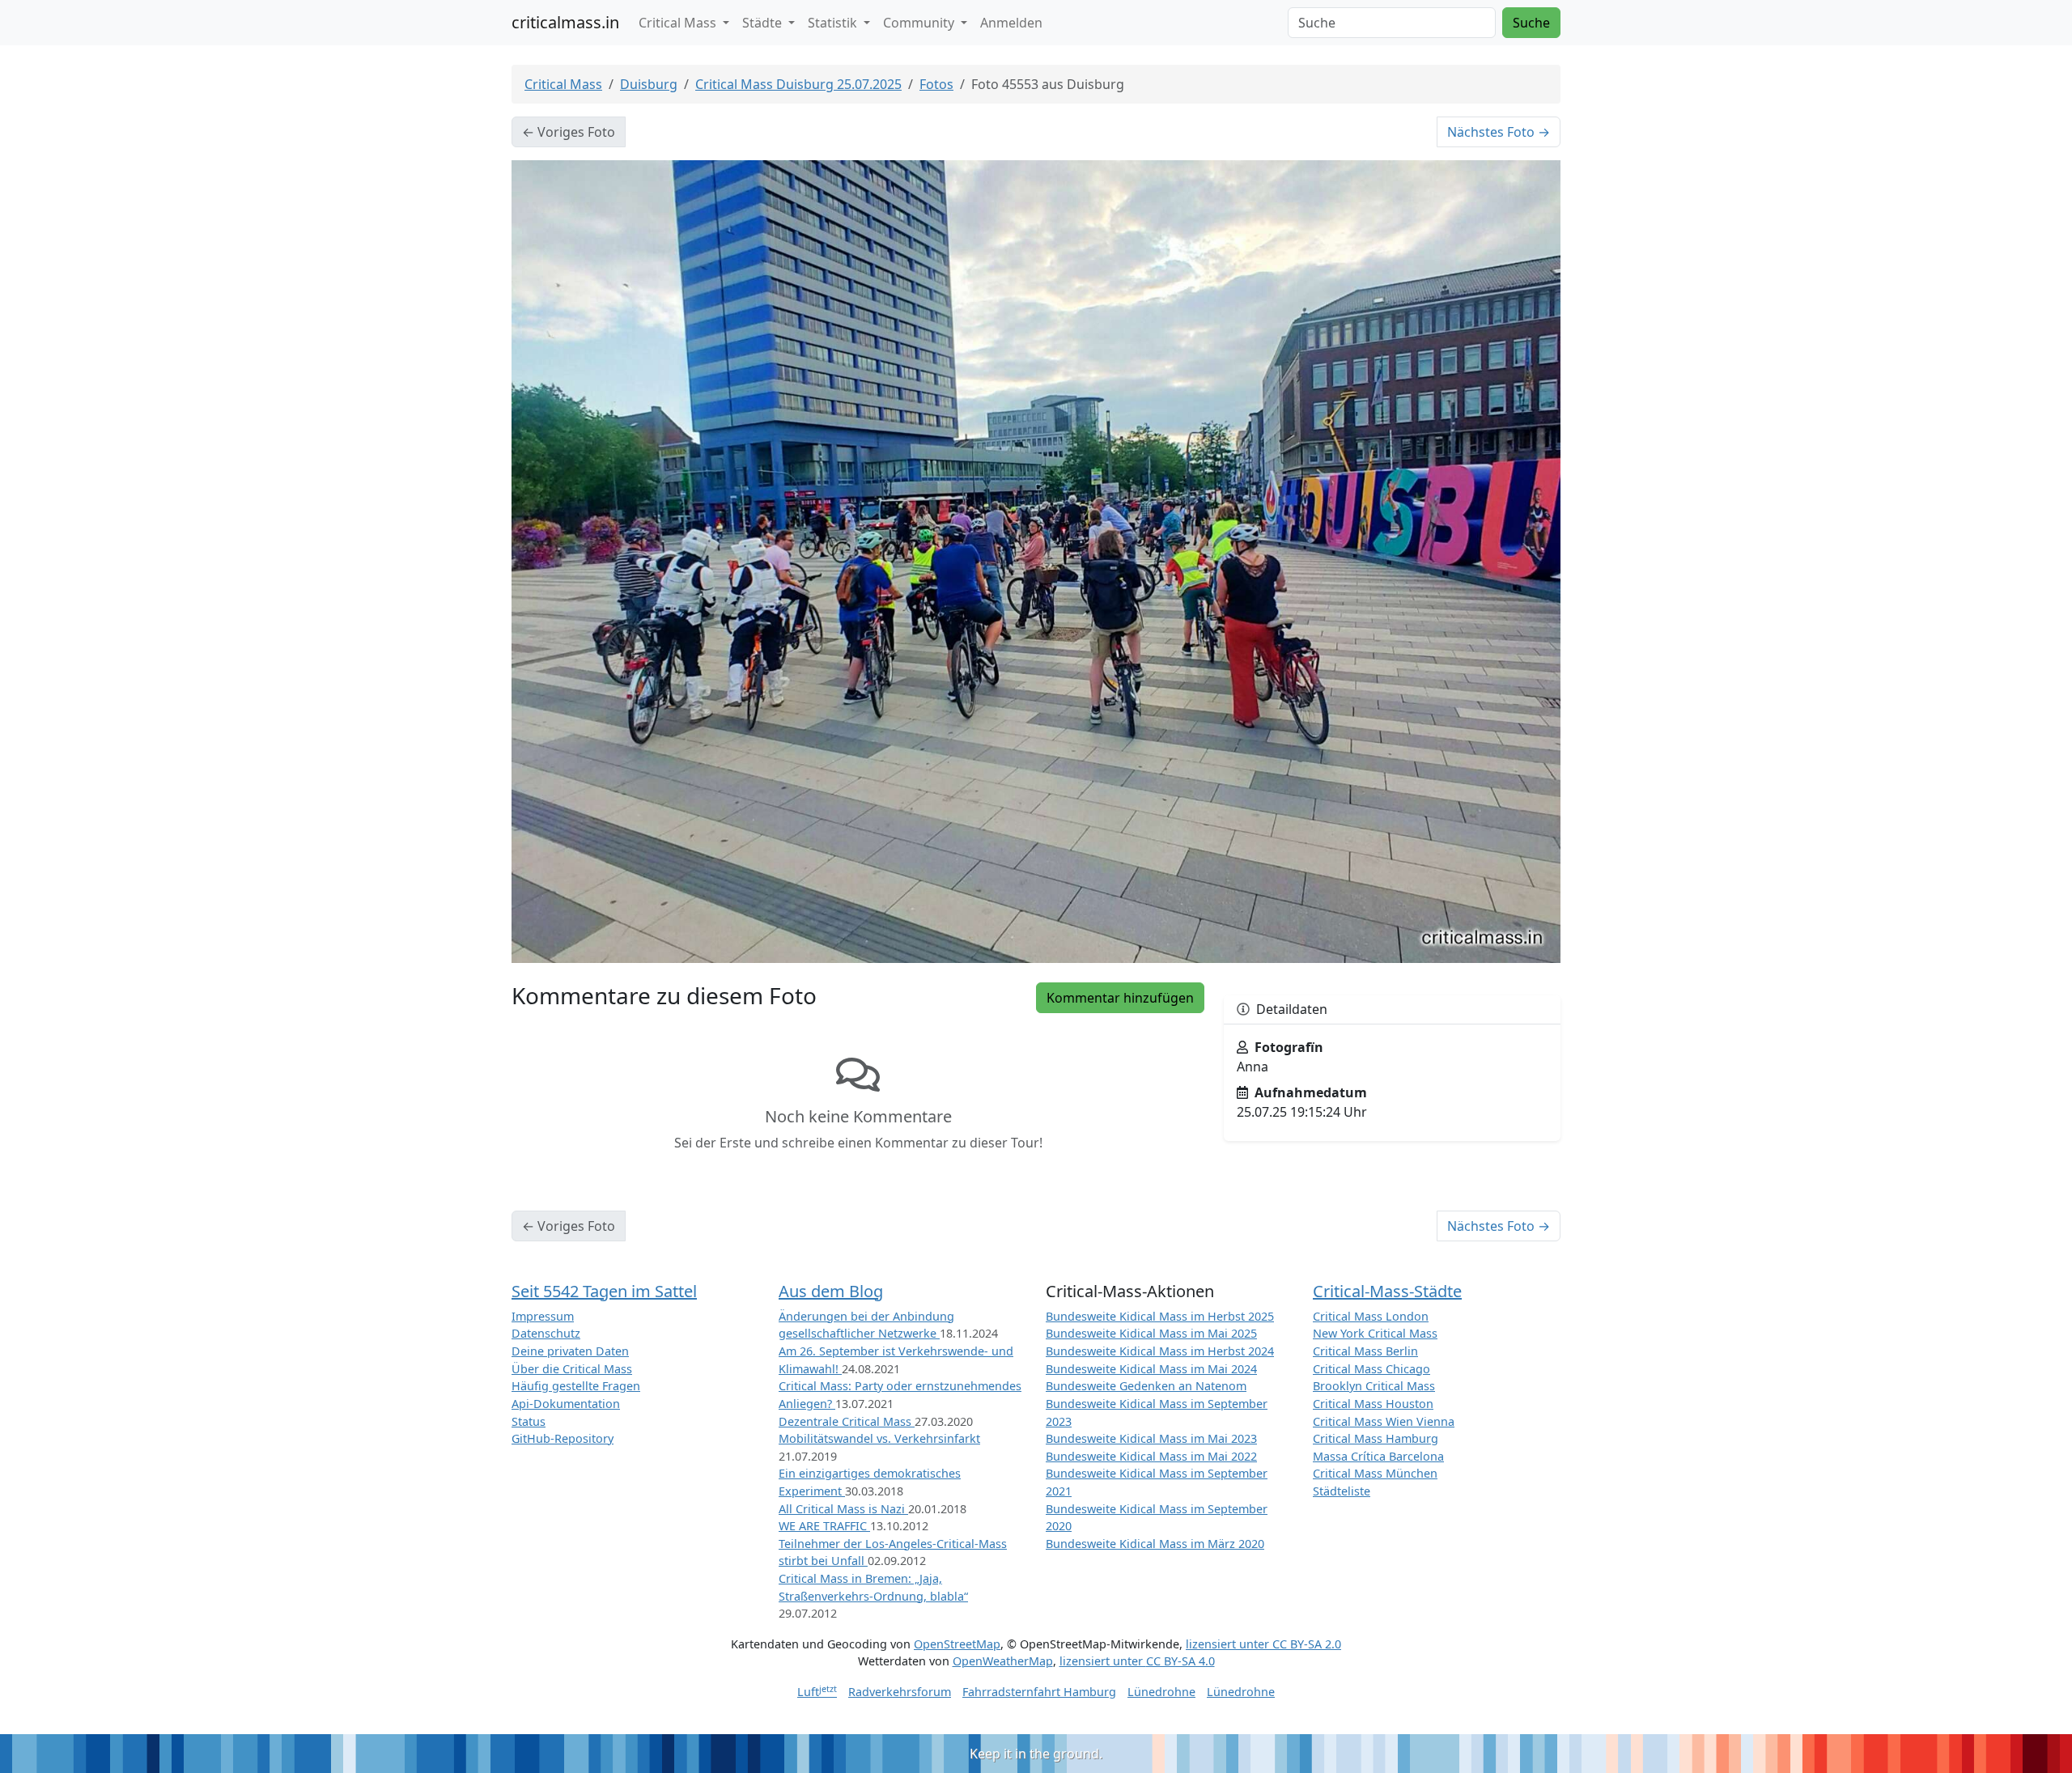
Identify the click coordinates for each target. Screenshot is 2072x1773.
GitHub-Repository (563, 1438)
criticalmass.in (565, 22)
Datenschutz (546, 1333)
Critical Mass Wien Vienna (1384, 1421)
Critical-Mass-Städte (1387, 1291)
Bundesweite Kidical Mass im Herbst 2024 (1160, 1351)
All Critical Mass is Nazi (843, 1509)
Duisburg (649, 84)
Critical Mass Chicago (1371, 1369)
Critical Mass (563, 84)
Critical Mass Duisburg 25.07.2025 (798, 84)
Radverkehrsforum (900, 1692)
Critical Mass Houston (1373, 1404)
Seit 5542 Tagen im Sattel (604, 1291)
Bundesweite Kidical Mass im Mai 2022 (1151, 1456)
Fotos (936, 84)
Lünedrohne (1161, 1692)
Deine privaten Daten (570, 1351)
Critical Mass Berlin (1365, 1351)
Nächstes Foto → (1499, 132)
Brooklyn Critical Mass (1374, 1386)
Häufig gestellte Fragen (576, 1386)
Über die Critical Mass (572, 1369)
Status (529, 1421)
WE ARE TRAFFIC (824, 1526)
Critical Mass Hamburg (1376, 1438)
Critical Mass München (1375, 1473)
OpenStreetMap (957, 1644)
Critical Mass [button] (679, 23)
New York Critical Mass (1375, 1333)
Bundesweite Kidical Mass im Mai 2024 (1151, 1369)
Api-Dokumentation (566, 1404)
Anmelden (1011, 23)
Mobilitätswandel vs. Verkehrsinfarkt (879, 1438)
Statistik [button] (834, 23)
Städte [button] (764, 23)
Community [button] (920, 23)
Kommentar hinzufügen (1120, 998)
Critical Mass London (1371, 1316)
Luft (817, 1692)
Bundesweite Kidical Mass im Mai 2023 (1151, 1438)
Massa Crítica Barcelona (1378, 1456)
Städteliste (1342, 1491)
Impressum (543, 1316)
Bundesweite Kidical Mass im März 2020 (1155, 1544)
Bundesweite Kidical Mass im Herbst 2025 (1160, 1316)
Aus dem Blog (831, 1291)
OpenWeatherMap (1003, 1661)
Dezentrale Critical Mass (847, 1421)
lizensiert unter (1263, 1644)
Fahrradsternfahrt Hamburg (1039, 1692)
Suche (1531, 23)
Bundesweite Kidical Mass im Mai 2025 (1151, 1333)
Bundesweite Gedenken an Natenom (1146, 1386)
